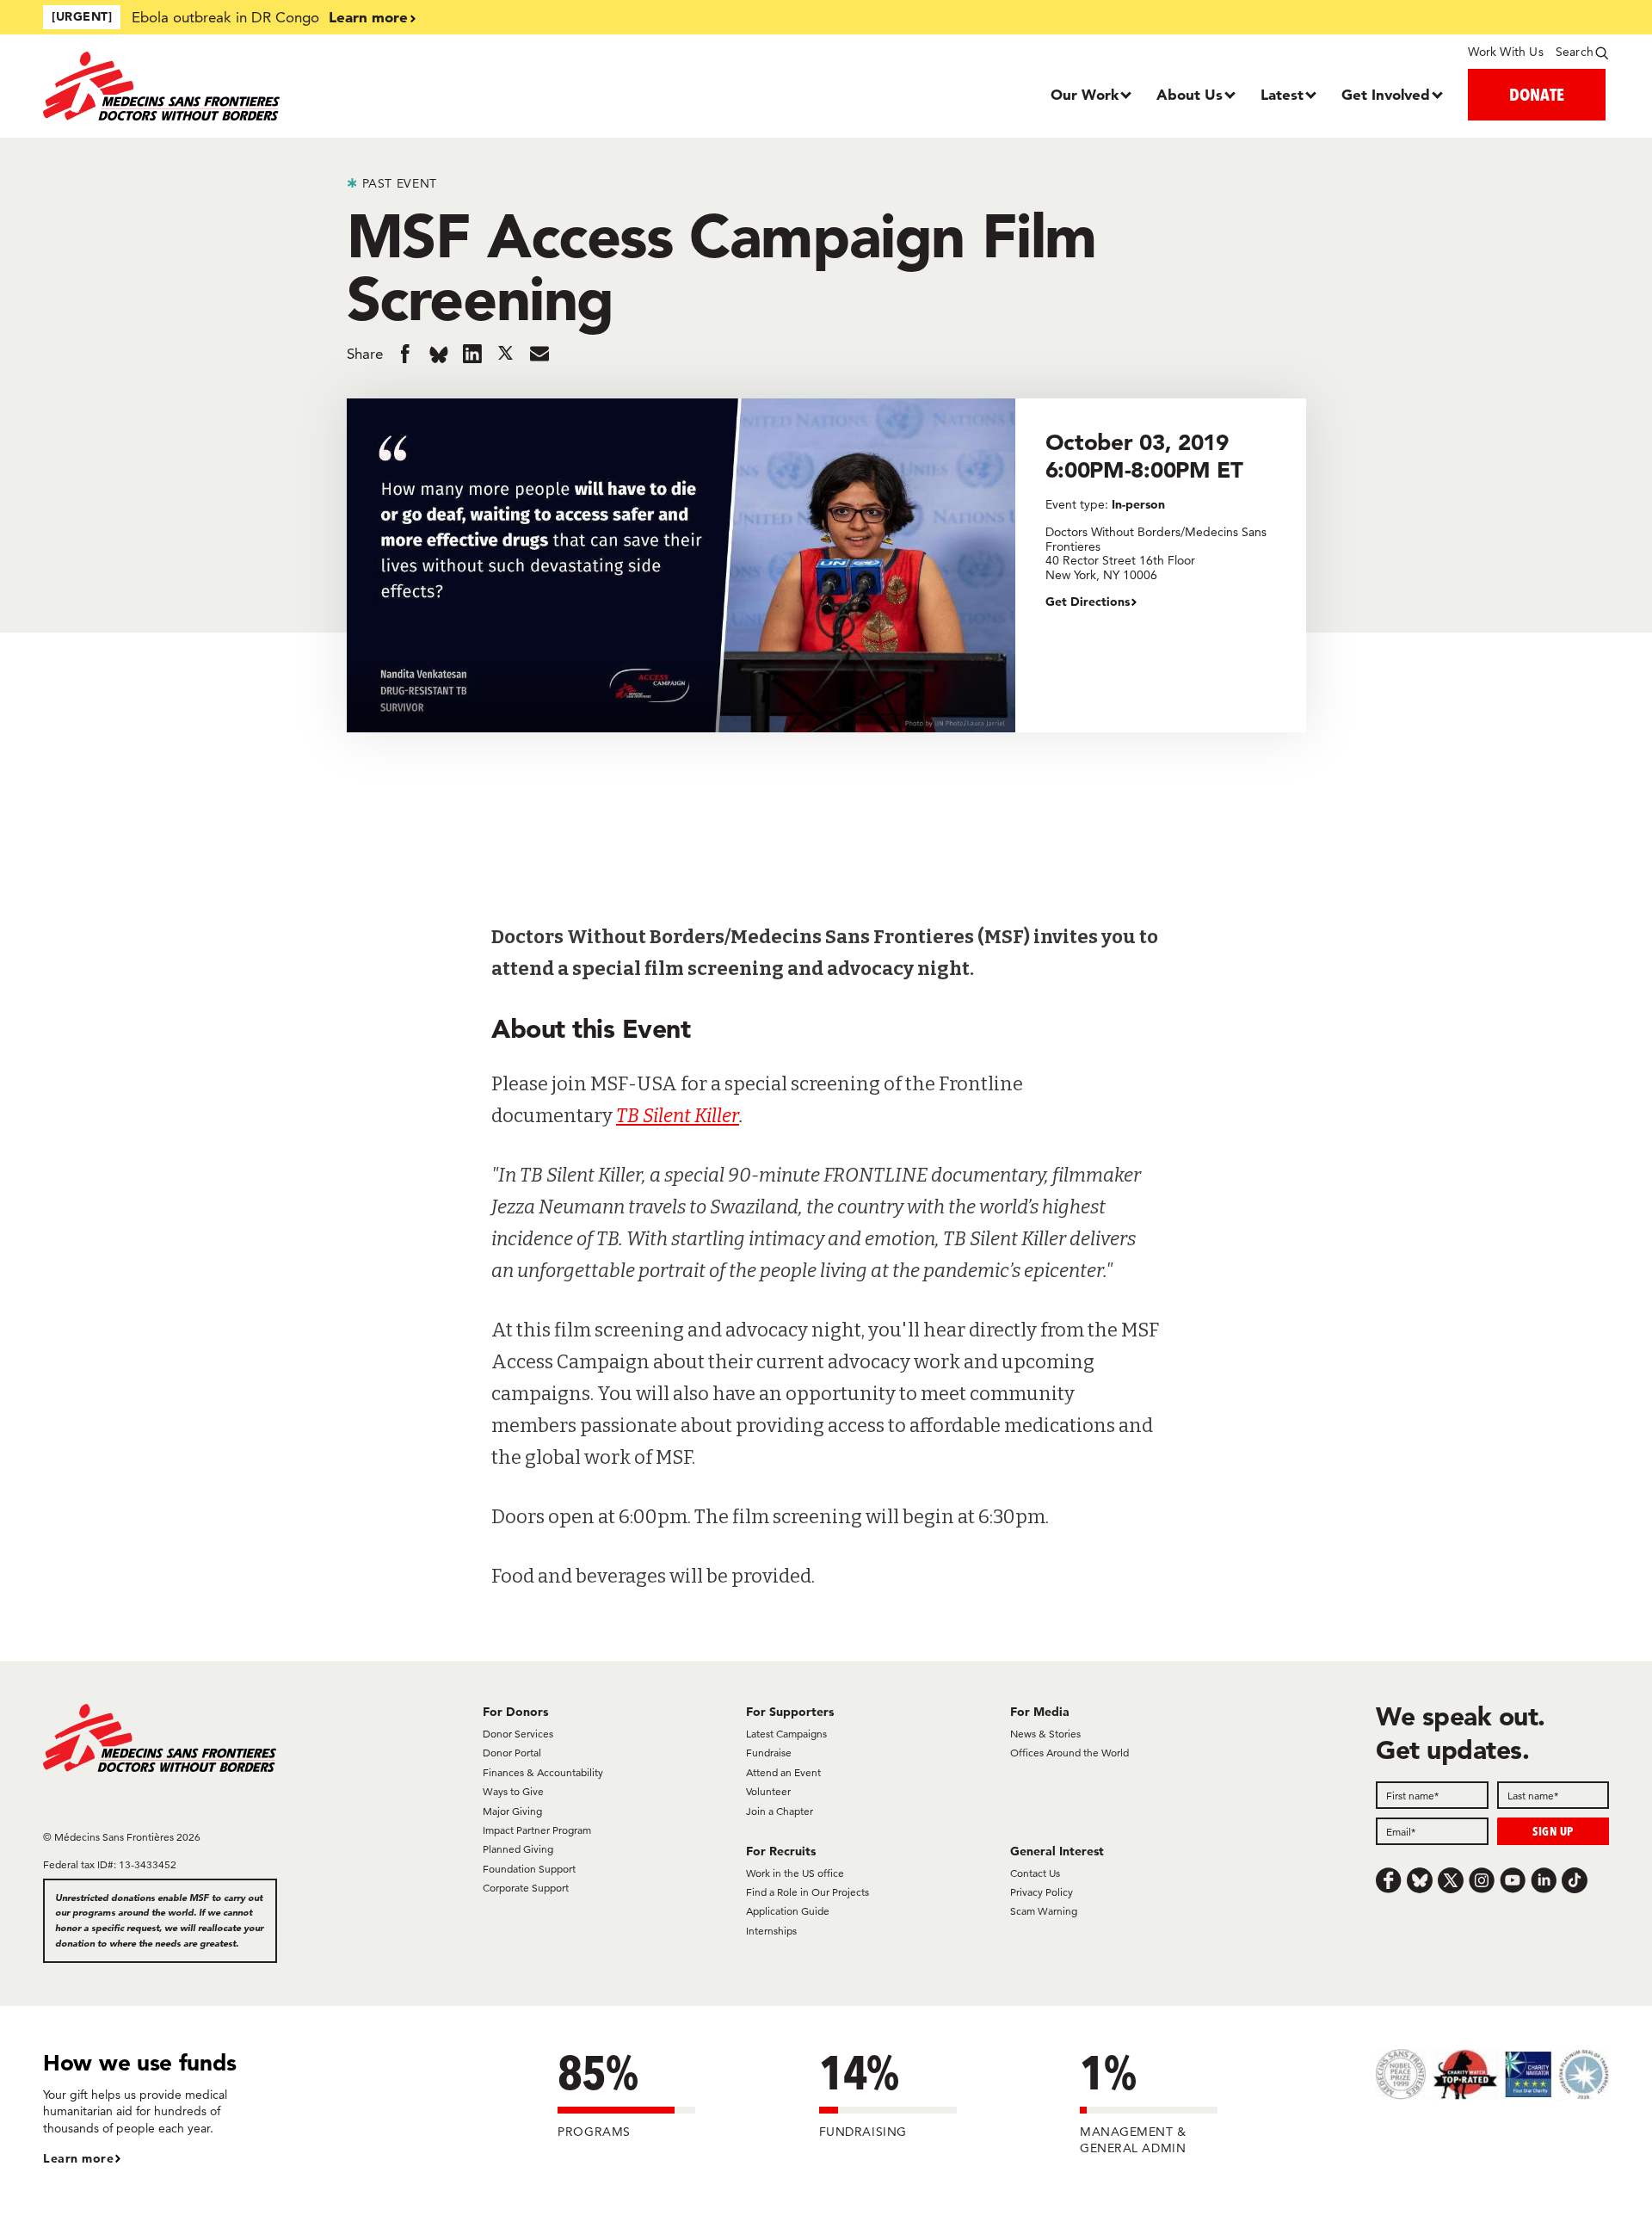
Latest (1282, 94)
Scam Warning (1044, 1911)
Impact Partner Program (537, 1830)
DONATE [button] (1537, 94)
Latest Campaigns (786, 1734)
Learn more (368, 17)
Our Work (1085, 94)
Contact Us (1035, 1873)
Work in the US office (795, 1873)
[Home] (239, 86)
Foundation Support (529, 1869)
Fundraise (769, 1753)
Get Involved (1386, 94)
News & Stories (1045, 1734)
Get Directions (1088, 602)
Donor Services (518, 1734)
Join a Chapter (780, 1811)
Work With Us (1505, 52)
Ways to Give (513, 1791)
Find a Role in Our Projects (808, 1892)
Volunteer (768, 1791)
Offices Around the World (1069, 1753)
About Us (1190, 94)
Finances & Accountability (543, 1772)
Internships (771, 1931)
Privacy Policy (1042, 1892)
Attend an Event (783, 1772)
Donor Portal (512, 1753)
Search (1575, 52)
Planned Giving (518, 1849)
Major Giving (512, 1811)
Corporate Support (526, 1888)
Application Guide (788, 1911)
